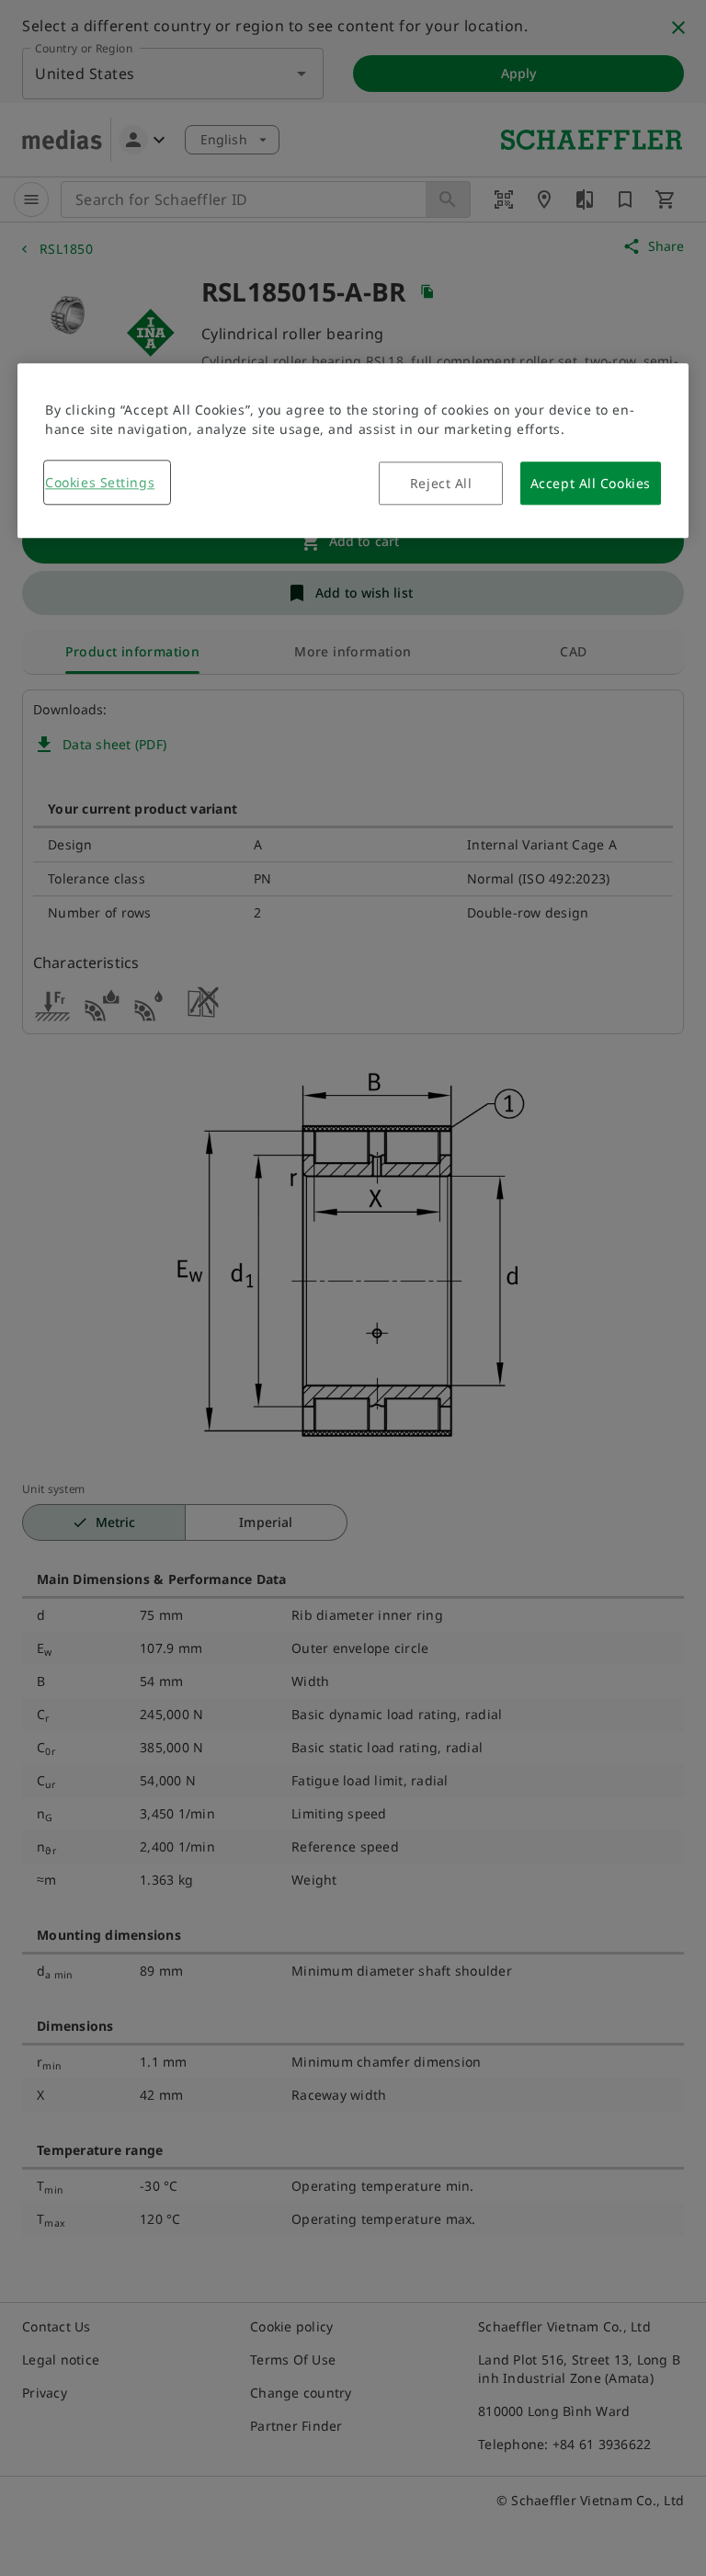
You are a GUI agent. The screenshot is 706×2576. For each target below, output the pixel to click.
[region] (353, 451)
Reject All (441, 484)
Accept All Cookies (591, 484)
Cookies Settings (100, 483)
